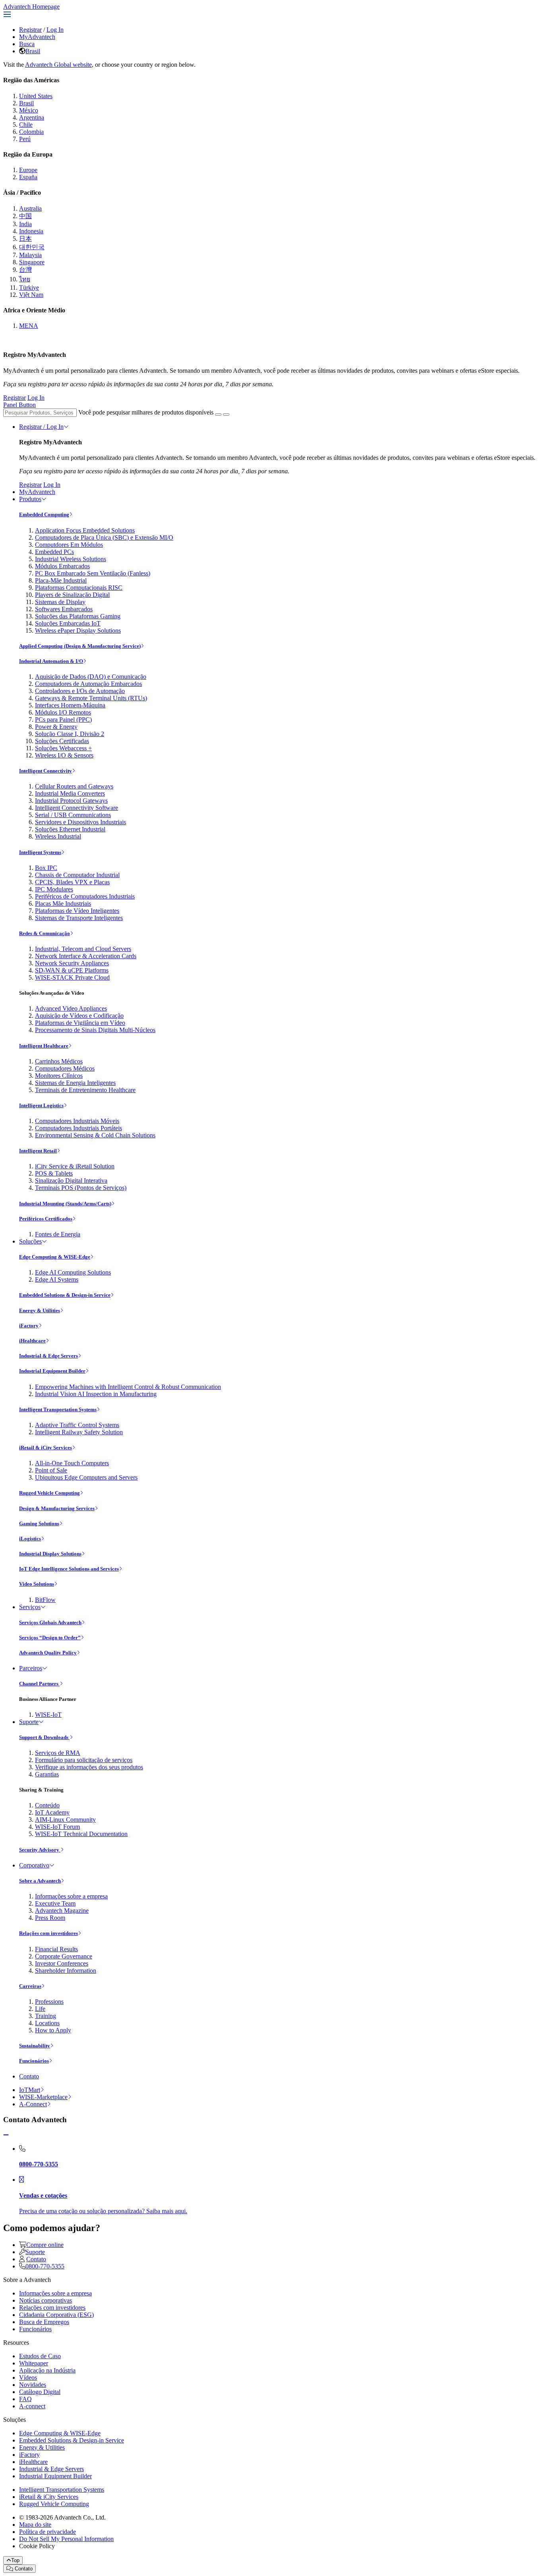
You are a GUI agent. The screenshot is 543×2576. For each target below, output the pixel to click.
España (28, 177)
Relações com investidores (48, 1933)
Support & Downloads (44, 1737)
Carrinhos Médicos (59, 1061)
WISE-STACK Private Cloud (72, 977)
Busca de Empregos (44, 2322)
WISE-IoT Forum (57, 1827)
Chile (26, 125)
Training (46, 2016)
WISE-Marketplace (43, 2097)
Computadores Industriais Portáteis (79, 1128)
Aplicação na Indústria (47, 2370)
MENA (29, 326)
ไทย (25, 279)
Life (40, 2009)
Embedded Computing (44, 514)
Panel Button (19, 405)
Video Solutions (37, 1584)
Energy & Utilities (40, 1310)
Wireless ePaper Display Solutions (78, 630)
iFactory (29, 1326)
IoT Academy (52, 1812)
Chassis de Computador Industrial (77, 875)
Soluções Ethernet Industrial (70, 829)
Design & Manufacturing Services (57, 1508)
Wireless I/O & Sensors (64, 755)
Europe (28, 170)
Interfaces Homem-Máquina (70, 705)
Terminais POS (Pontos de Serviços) (81, 1188)
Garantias (47, 1774)
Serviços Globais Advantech (50, 1622)
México (29, 110)
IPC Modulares (54, 889)
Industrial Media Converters (70, 793)
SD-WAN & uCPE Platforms (72, 970)
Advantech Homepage (31, 7)
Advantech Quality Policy (48, 1653)
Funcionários (34, 2061)
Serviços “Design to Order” (50, 1638)
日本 (25, 239)
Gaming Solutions (39, 1523)
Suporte (29, 1722)
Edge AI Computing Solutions (73, 1272)
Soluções (30, 1241)
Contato (29, 2076)
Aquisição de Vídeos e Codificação (79, 1016)
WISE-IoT (48, 1715)
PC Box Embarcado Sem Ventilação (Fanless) (93, 573)
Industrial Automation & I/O (51, 661)
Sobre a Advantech (40, 1881)
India (25, 224)
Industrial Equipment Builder (52, 1371)
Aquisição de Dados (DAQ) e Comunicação (91, 677)
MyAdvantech (37, 37)
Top (15, 2560)
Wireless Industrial (58, 836)
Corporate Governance (64, 1956)
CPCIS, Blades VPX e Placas (72, 882)
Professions (49, 2002)
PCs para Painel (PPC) (63, 720)
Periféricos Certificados (46, 1219)
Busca (27, 44)
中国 (25, 216)
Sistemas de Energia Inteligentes (75, 1083)
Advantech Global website (58, 65)
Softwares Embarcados (64, 609)
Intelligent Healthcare (44, 1046)
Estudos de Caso (40, 2356)
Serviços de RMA (58, 1753)
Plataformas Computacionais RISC (79, 588)
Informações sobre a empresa (71, 1896)
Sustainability (35, 2046)
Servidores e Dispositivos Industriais (80, 822)
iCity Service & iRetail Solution (75, 1166)
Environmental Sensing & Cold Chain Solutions (95, 1135)
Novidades (33, 2385)
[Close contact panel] (6, 2135)
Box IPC (46, 868)
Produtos (30, 499)
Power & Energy (56, 727)
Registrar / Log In (41, 427)
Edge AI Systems (57, 1279)
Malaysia (30, 255)
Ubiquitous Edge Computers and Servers (86, 1477)
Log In (55, 30)
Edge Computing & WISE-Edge (55, 1257)
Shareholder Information (66, 1971)
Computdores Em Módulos (69, 545)
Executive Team (55, 1903)
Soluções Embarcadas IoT (68, 623)
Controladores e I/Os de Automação (80, 691)
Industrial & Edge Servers (48, 1356)
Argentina (32, 117)
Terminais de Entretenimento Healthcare (85, 1090)
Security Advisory (40, 1850)
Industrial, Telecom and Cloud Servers (83, 949)
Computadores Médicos (65, 1068)
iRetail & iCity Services (46, 1448)
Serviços (30, 1607)
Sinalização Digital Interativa (71, 1181)
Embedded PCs (54, 552)
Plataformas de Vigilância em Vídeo (80, 1023)
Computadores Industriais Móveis (77, 1121)
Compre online (45, 2245)
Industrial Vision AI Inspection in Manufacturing (96, 1394)
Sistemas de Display (60, 602)
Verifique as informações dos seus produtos (89, 1767)
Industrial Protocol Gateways (71, 801)
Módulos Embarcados (62, 566)
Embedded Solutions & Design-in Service (65, 1295)
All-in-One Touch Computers (72, 1463)
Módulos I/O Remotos (63, 712)
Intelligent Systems (40, 852)
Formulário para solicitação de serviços (84, 1760)
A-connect (32, 2406)
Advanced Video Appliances (71, 1008)
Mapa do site (35, 2525)
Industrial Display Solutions (50, 1554)
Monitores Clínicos (59, 1076)
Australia (30, 208)
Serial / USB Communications (73, 815)
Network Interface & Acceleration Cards (86, 956)
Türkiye (29, 288)
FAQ (25, 2399)
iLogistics (30, 1539)
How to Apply (53, 2030)
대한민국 (32, 247)
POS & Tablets (54, 1173)
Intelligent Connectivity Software (77, 808)
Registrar (30, 30)
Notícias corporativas (46, 2300)
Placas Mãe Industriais (63, 904)
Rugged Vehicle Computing (49, 1493)
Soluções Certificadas (62, 741)
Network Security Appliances (72, 963)
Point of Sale (51, 1470)
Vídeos (28, 2377)
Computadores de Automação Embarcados (88, 684)
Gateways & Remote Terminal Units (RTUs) (91, 698)
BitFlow (45, 1600)
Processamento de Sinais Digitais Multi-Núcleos (95, 1030)
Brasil (33, 51)
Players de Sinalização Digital (72, 595)
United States (36, 96)
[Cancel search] (226, 414)
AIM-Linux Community (65, 1820)
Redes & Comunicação (45, 933)
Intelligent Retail (38, 1151)
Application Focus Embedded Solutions (85, 530)
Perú (25, 139)
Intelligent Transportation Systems (58, 1409)
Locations (47, 2023)
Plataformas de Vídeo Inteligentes (77, 911)
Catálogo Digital (40, 2392)
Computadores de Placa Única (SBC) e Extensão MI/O (104, 537)
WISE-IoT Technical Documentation (81, 1834)
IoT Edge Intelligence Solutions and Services (69, 1569)
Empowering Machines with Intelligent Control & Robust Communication (128, 1387)
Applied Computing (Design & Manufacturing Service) (80, 646)
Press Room (50, 1918)
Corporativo (34, 1865)
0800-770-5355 (45, 2266)
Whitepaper (34, 2363)
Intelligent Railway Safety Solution (79, 1432)
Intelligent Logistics (41, 1105)
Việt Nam (31, 295)
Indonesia (31, 231)
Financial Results (56, 1949)
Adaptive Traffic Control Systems (77, 1425)
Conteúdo (47, 1805)
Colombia (31, 132)
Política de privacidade (48, 2532)
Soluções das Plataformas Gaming (78, 616)
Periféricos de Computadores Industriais (85, 896)
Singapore (32, 262)
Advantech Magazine (62, 1911)
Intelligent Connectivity (46, 771)
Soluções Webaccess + (63, 748)
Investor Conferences (62, 1963)
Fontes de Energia (58, 1234)
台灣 (25, 270)
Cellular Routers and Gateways (74, 786)
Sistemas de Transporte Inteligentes (79, 918)
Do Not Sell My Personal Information (66, 2539)
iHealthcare (32, 1341)
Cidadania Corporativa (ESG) (56, 2315)
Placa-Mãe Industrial (61, 580)
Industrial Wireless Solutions (71, 559)
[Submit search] (218, 414)
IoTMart (30, 2090)
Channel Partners (39, 1684)
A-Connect (33, 2104)
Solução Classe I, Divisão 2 (70, 734)
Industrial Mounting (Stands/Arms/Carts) (65, 1204)
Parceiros (31, 1668)
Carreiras (30, 1986)
